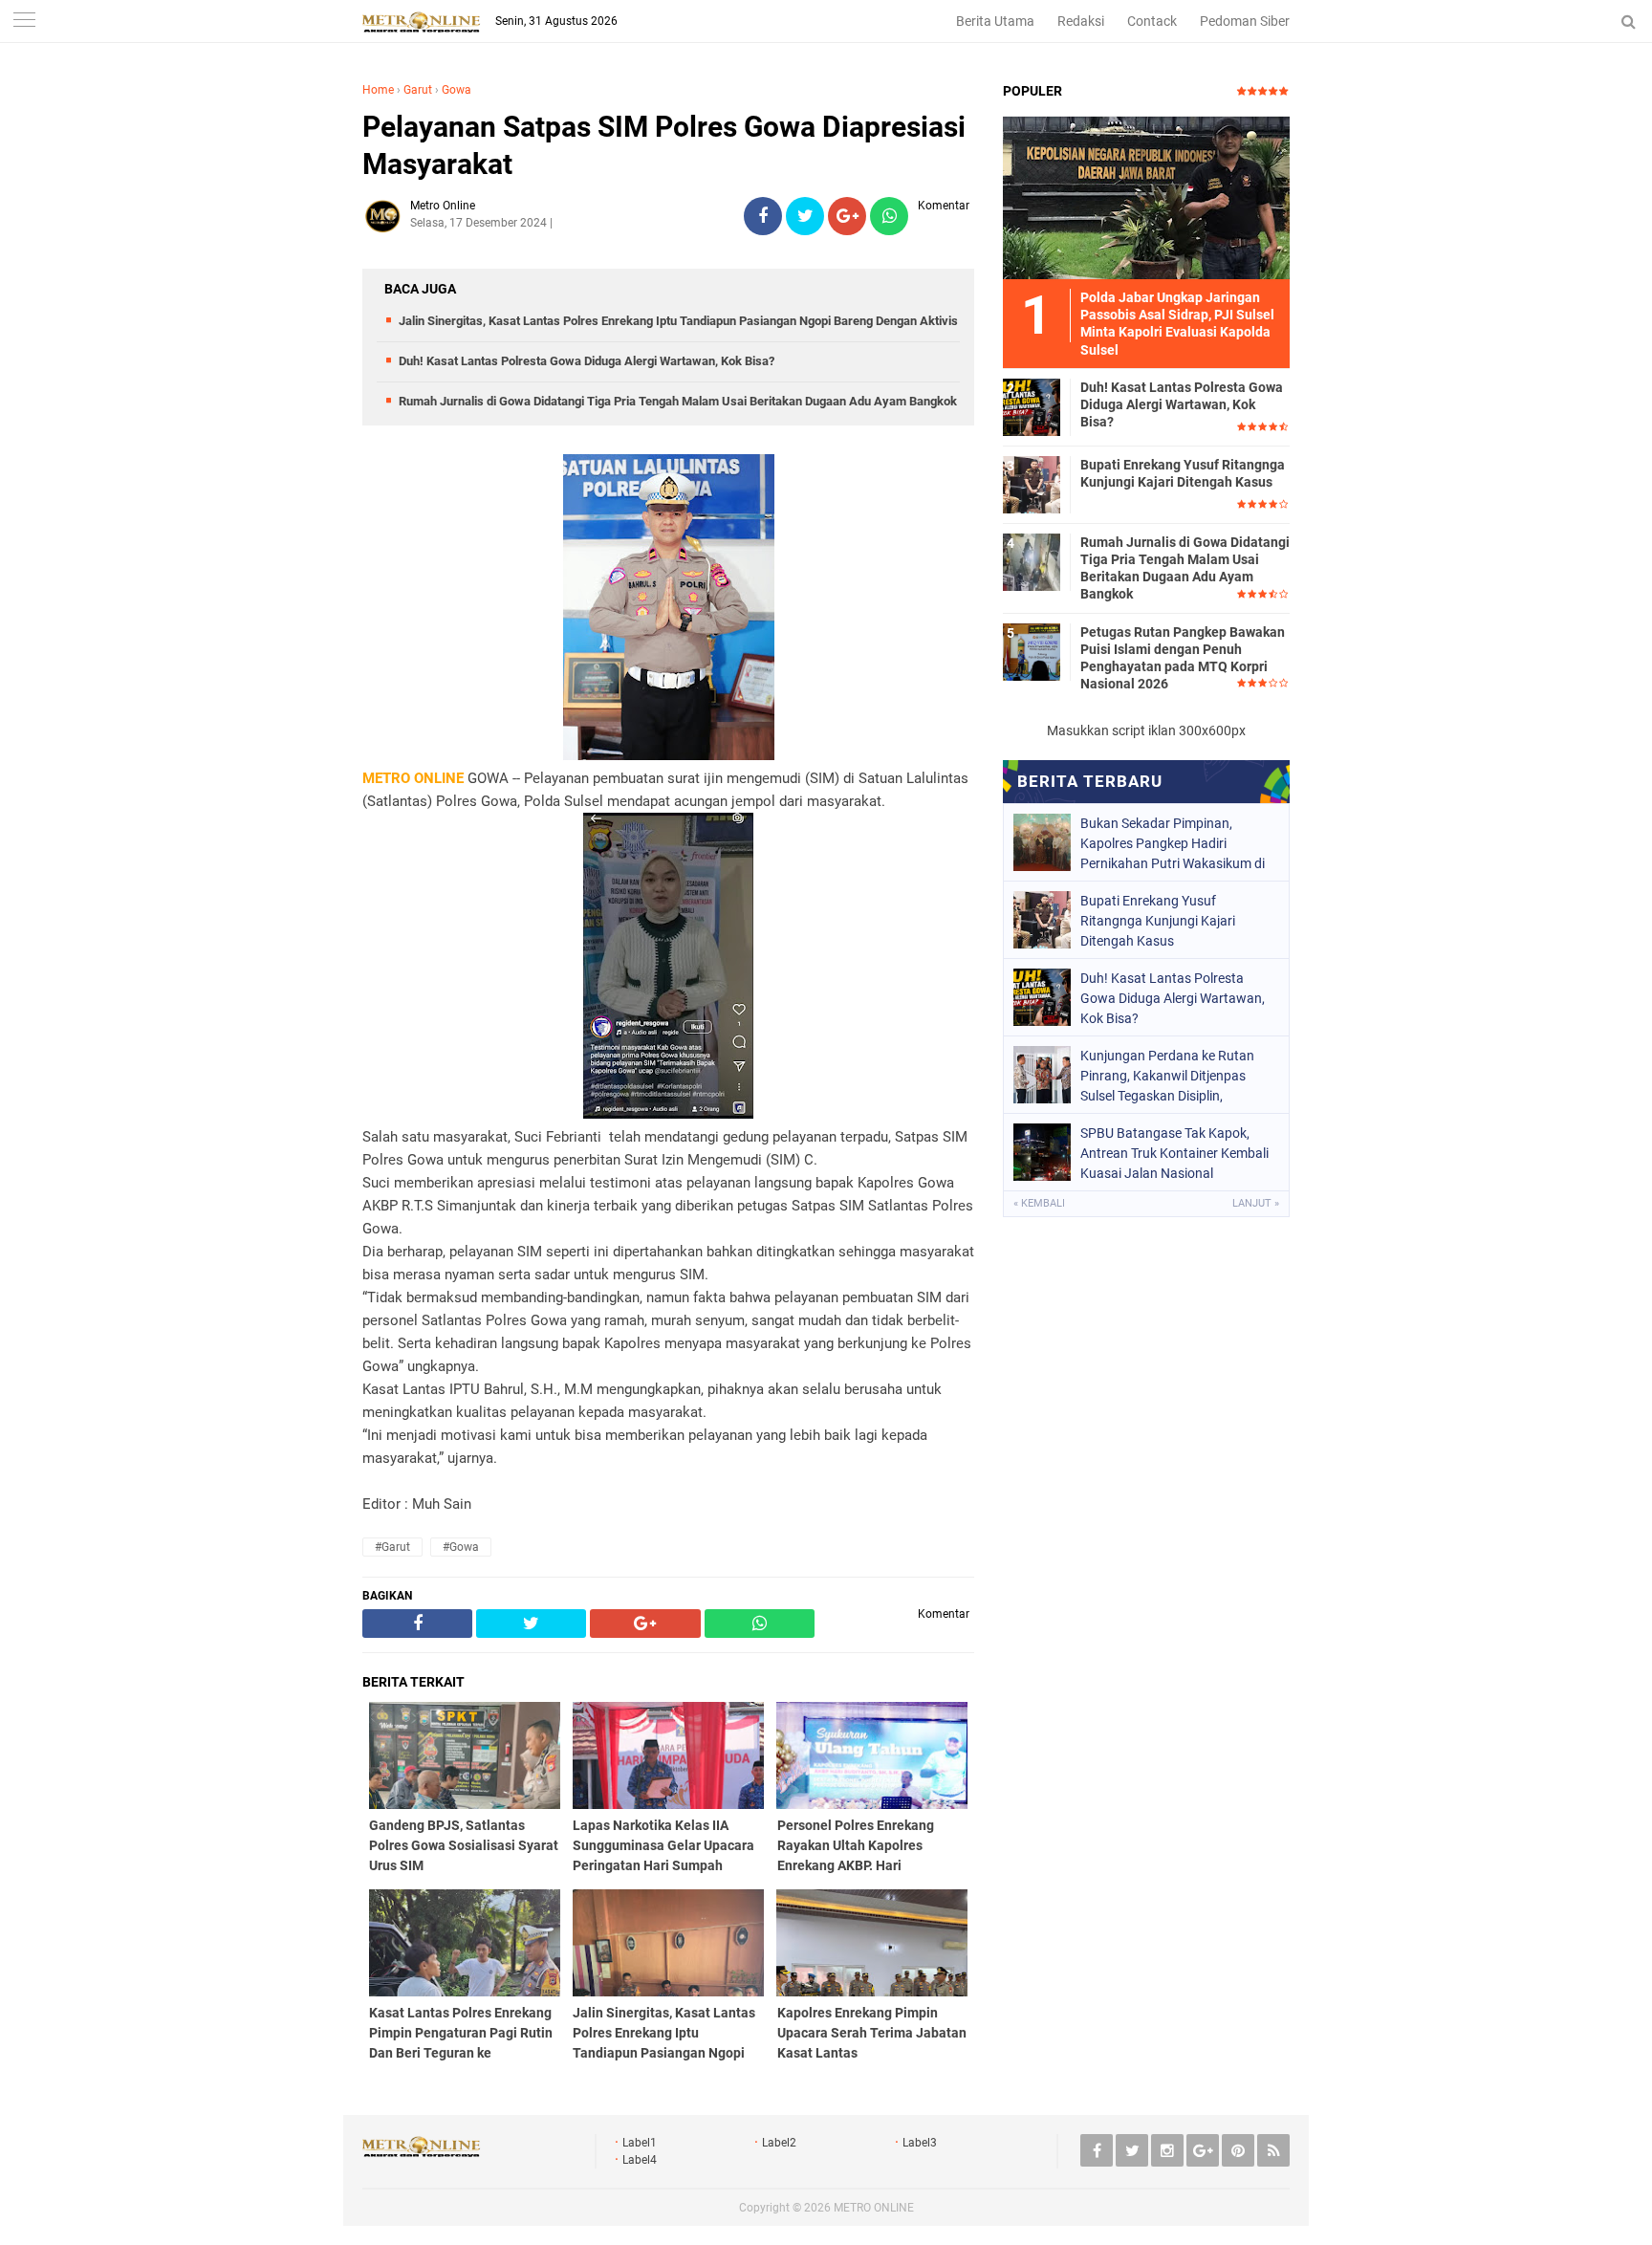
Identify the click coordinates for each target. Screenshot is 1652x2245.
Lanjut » (1256, 1203)
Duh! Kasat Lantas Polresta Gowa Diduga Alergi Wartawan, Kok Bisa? (587, 361)
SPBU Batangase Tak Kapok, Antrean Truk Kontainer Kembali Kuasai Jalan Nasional (1174, 1153)
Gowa (456, 90)
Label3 (920, 2143)
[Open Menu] (24, 22)
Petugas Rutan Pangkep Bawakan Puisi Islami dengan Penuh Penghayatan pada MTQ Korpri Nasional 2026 (1183, 658)
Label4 (640, 2160)
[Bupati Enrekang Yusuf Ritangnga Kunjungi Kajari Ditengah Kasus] (1032, 484)
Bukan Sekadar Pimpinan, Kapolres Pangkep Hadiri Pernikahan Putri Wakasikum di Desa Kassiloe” (1173, 843)
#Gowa (461, 1547)
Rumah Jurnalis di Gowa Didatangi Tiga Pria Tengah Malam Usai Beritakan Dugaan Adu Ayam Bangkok (678, 401)
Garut (418, 90)
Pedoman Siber (1245, 21)
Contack (1152, 21)
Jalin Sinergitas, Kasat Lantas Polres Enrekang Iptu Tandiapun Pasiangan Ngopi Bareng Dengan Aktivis (678, 321)
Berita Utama (995, 21)
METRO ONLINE (874, 2208)
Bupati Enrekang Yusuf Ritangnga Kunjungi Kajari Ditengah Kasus (1183, 473)
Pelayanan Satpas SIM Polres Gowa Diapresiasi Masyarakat (664, 145)
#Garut (392, 1547)
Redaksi (1081, 21)
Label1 (640, 2143)
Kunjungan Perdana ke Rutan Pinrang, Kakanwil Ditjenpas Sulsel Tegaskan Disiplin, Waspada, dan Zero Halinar (1167, 1076)
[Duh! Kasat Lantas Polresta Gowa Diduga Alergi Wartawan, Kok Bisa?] (1032, 406)
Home (378, 90)
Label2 (779, 2143)
